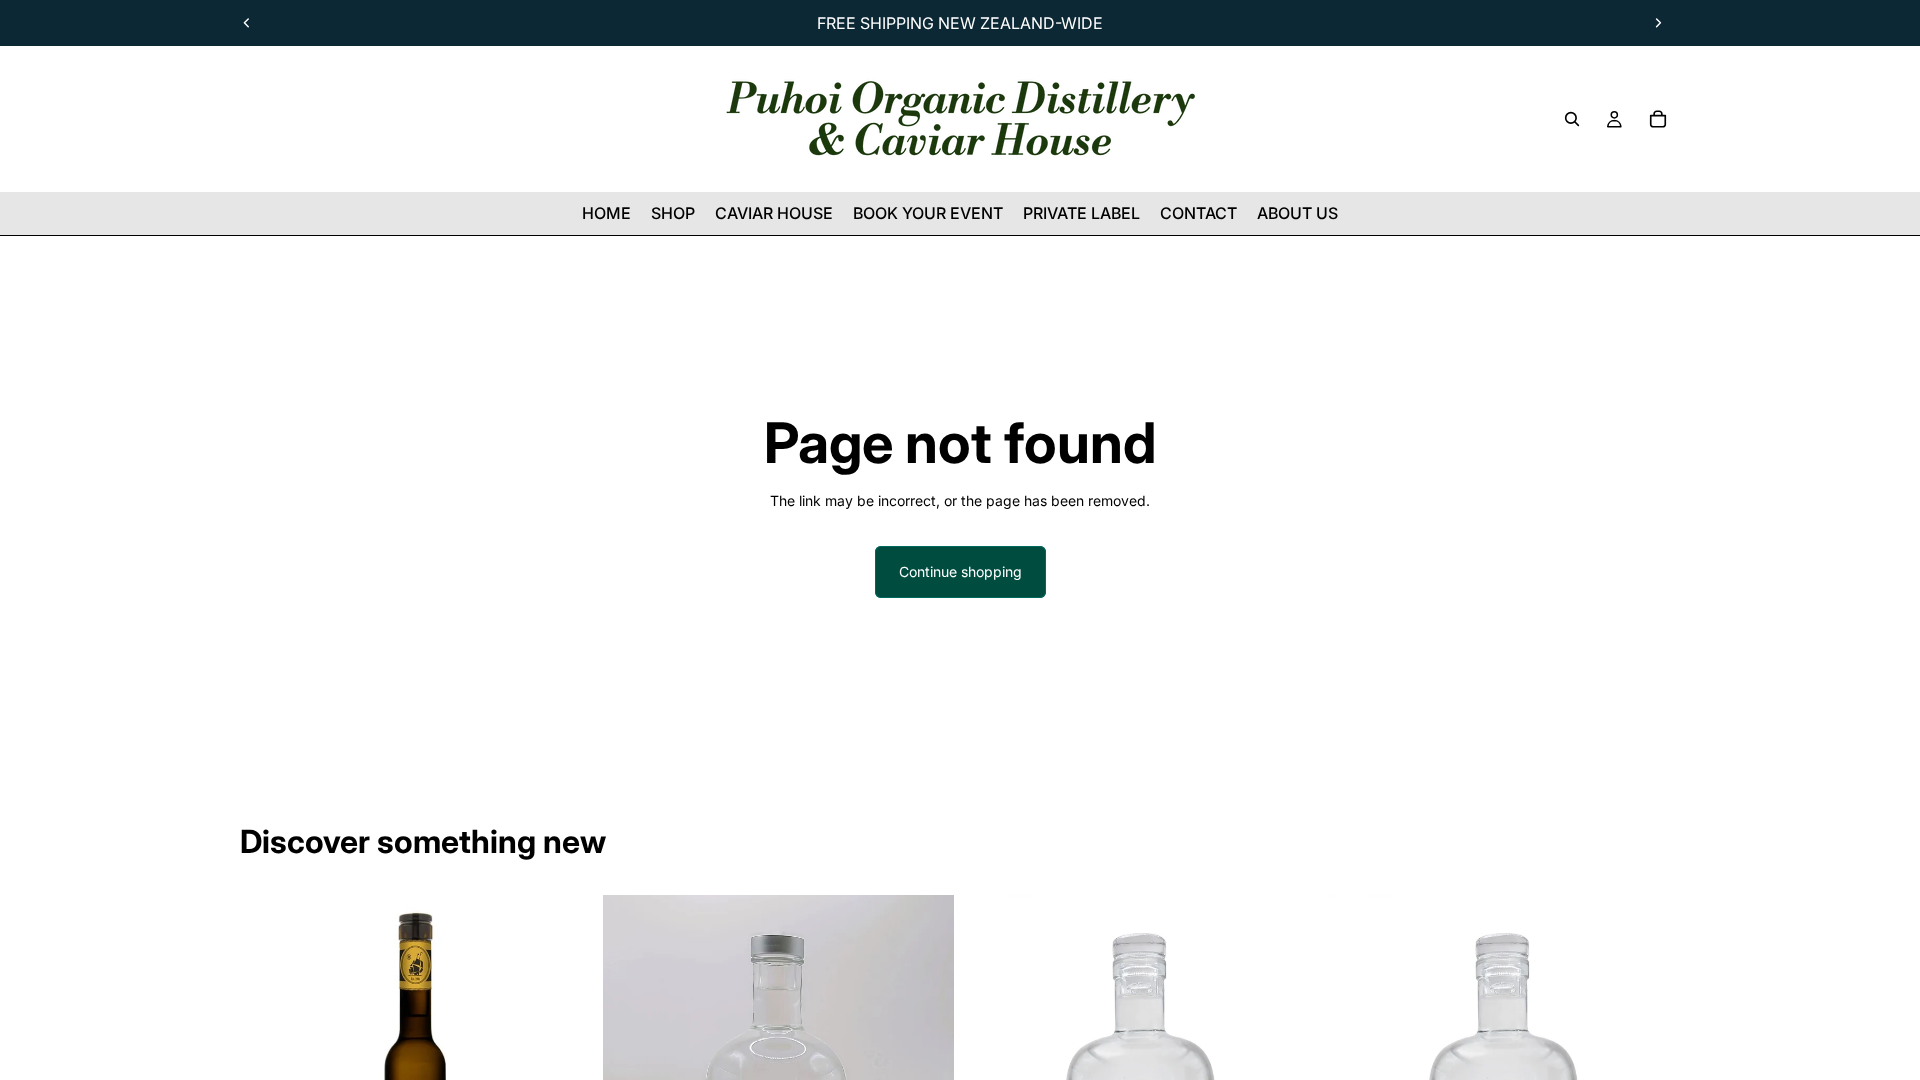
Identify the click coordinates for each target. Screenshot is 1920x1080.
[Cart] (1658, 119)
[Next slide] (1658, 23)
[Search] (1572, 119)
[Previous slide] (247, 23)
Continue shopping (960, 571)
